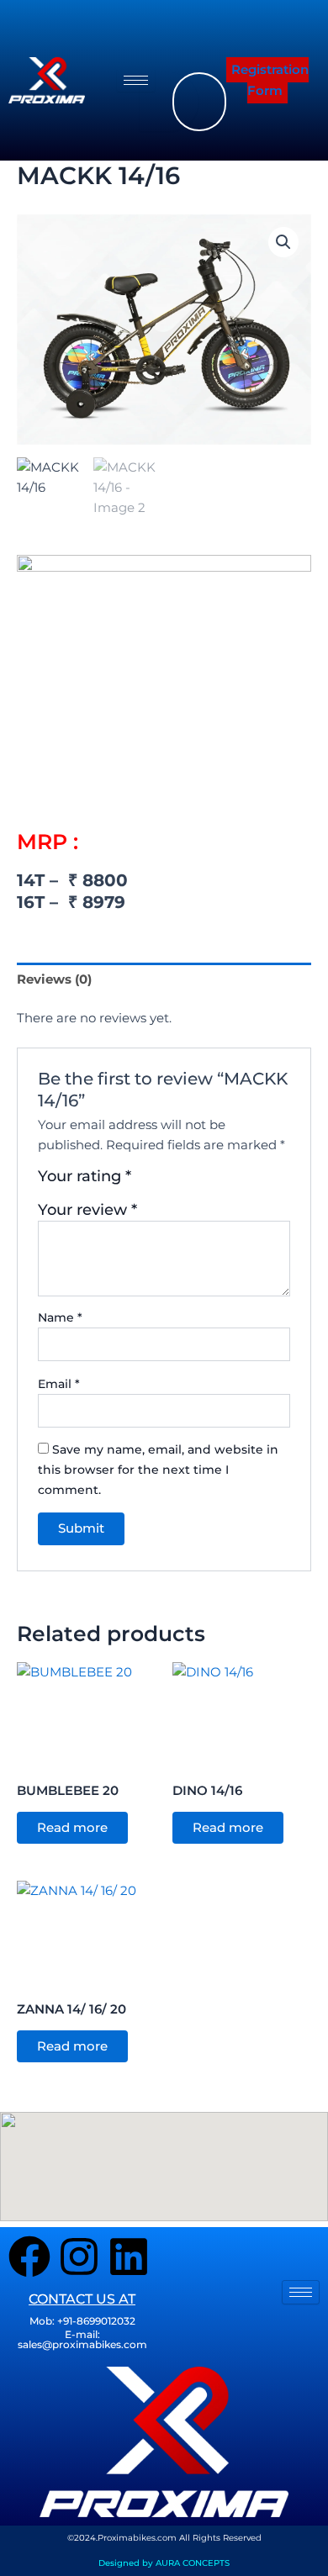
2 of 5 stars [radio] (165, 1182)
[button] (193, 29)
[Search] (169, 102)
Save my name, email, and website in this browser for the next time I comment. (158, 1470)
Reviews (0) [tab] (54, 979)
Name (60, 1317)
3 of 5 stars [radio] (183, 1182)
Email (59, 1384)
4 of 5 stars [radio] (201, 1182)
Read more (72, 1828)
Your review (87, 1209)
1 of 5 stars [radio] (146, 1182)
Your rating (85, 1176)
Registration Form (270, 80)
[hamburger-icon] (136, 80)
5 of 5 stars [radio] (219, 1182)
